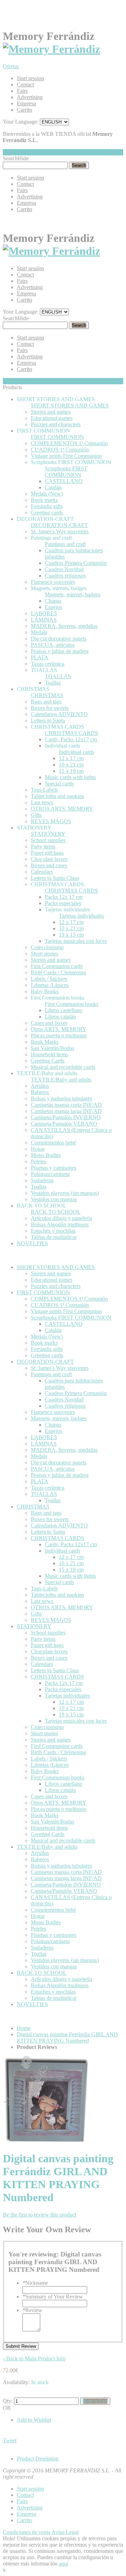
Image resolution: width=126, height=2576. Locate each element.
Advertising (30, 97)
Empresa (26, 103)
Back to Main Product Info (34, 2358)
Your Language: (21, 122)
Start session (30, 78)
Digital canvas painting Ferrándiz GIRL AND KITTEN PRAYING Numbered (67, 2038)
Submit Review (21, 2346)
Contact (25, 85)
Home (24, 2028)
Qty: (8, 2401)
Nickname (35, 2283)
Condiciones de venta (27, 2532)
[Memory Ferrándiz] (51, 49)
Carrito (24, 110)
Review (32, 2310)
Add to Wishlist (34, 2420)
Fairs (22, 91)
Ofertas (11, 66)
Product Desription (38, 2459)
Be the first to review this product (40, 2215)
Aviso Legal (65, 2532)
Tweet (10, 2440)
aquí (64, 2564)
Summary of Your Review (53, 2297)
